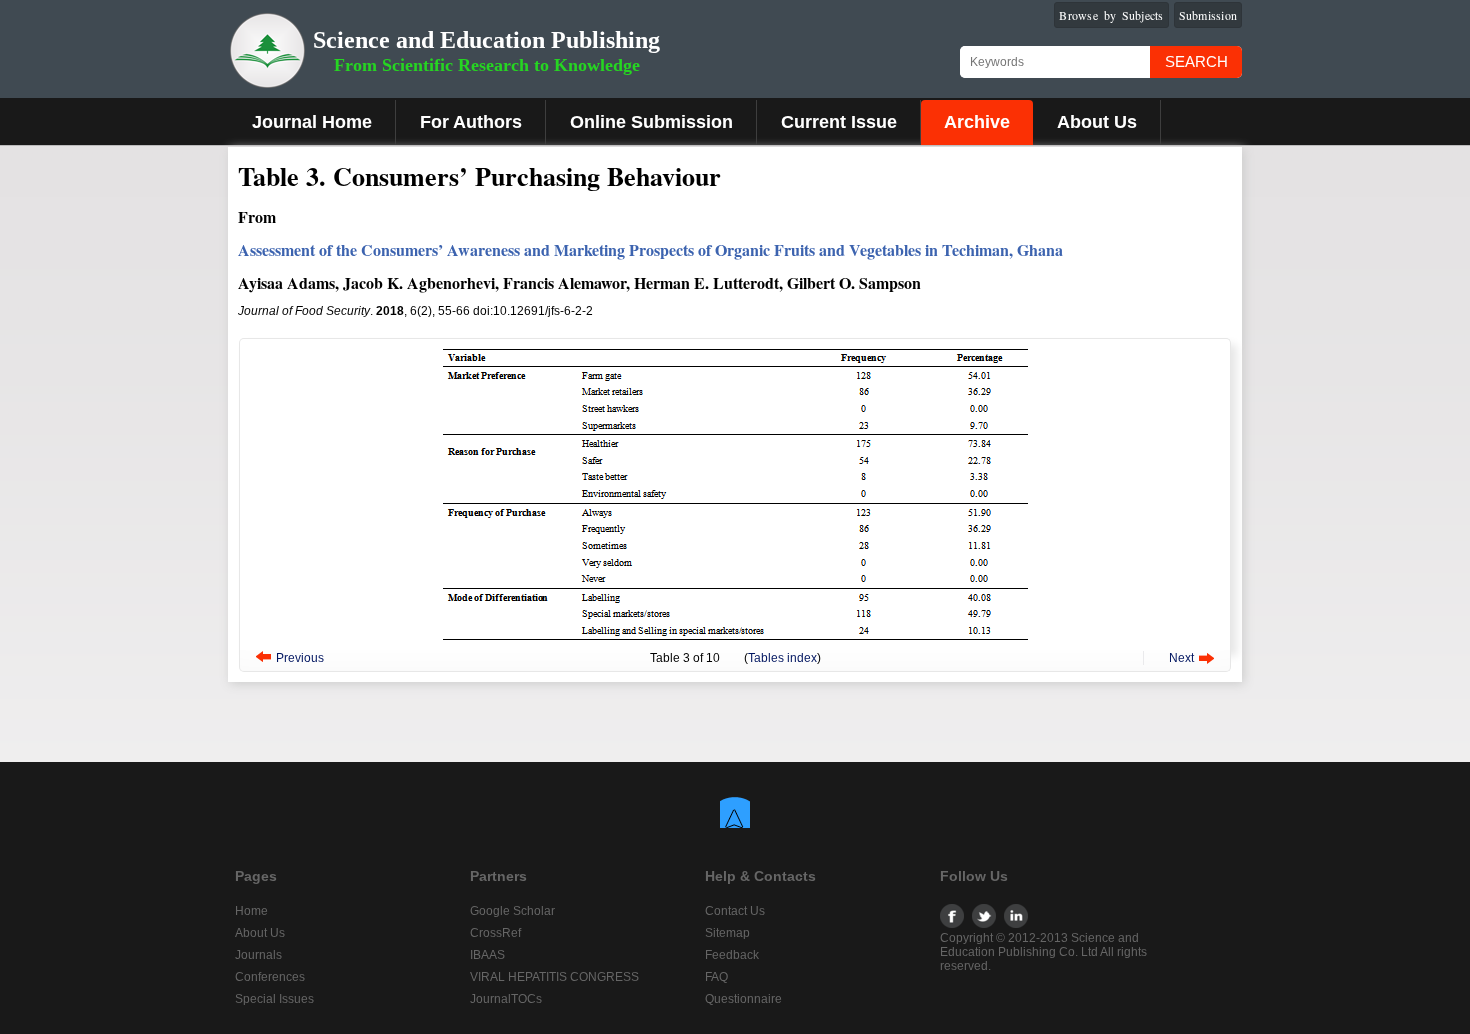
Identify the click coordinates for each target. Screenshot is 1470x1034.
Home (251, 911)
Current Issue (839, 122)
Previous (300, 658)
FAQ (716, 977)
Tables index (782, 658)
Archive (977, 122)
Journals (258, 955)
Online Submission (651, 122)
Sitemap (727, 933)
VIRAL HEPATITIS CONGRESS (554, 977)
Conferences (270, 977)
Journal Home (312, 122)
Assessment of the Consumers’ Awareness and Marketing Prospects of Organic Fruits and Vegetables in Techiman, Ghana (650, 249)
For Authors (471, 122)
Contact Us (735, 911)
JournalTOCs (506, 999)
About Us (1097, 122)
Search (1196, 61)
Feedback (732, 955)
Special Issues (274, 999)
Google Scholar (512, 911)
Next (1181, 658)
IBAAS (487, 955)
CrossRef (495, 933)
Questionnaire (743, 999)
